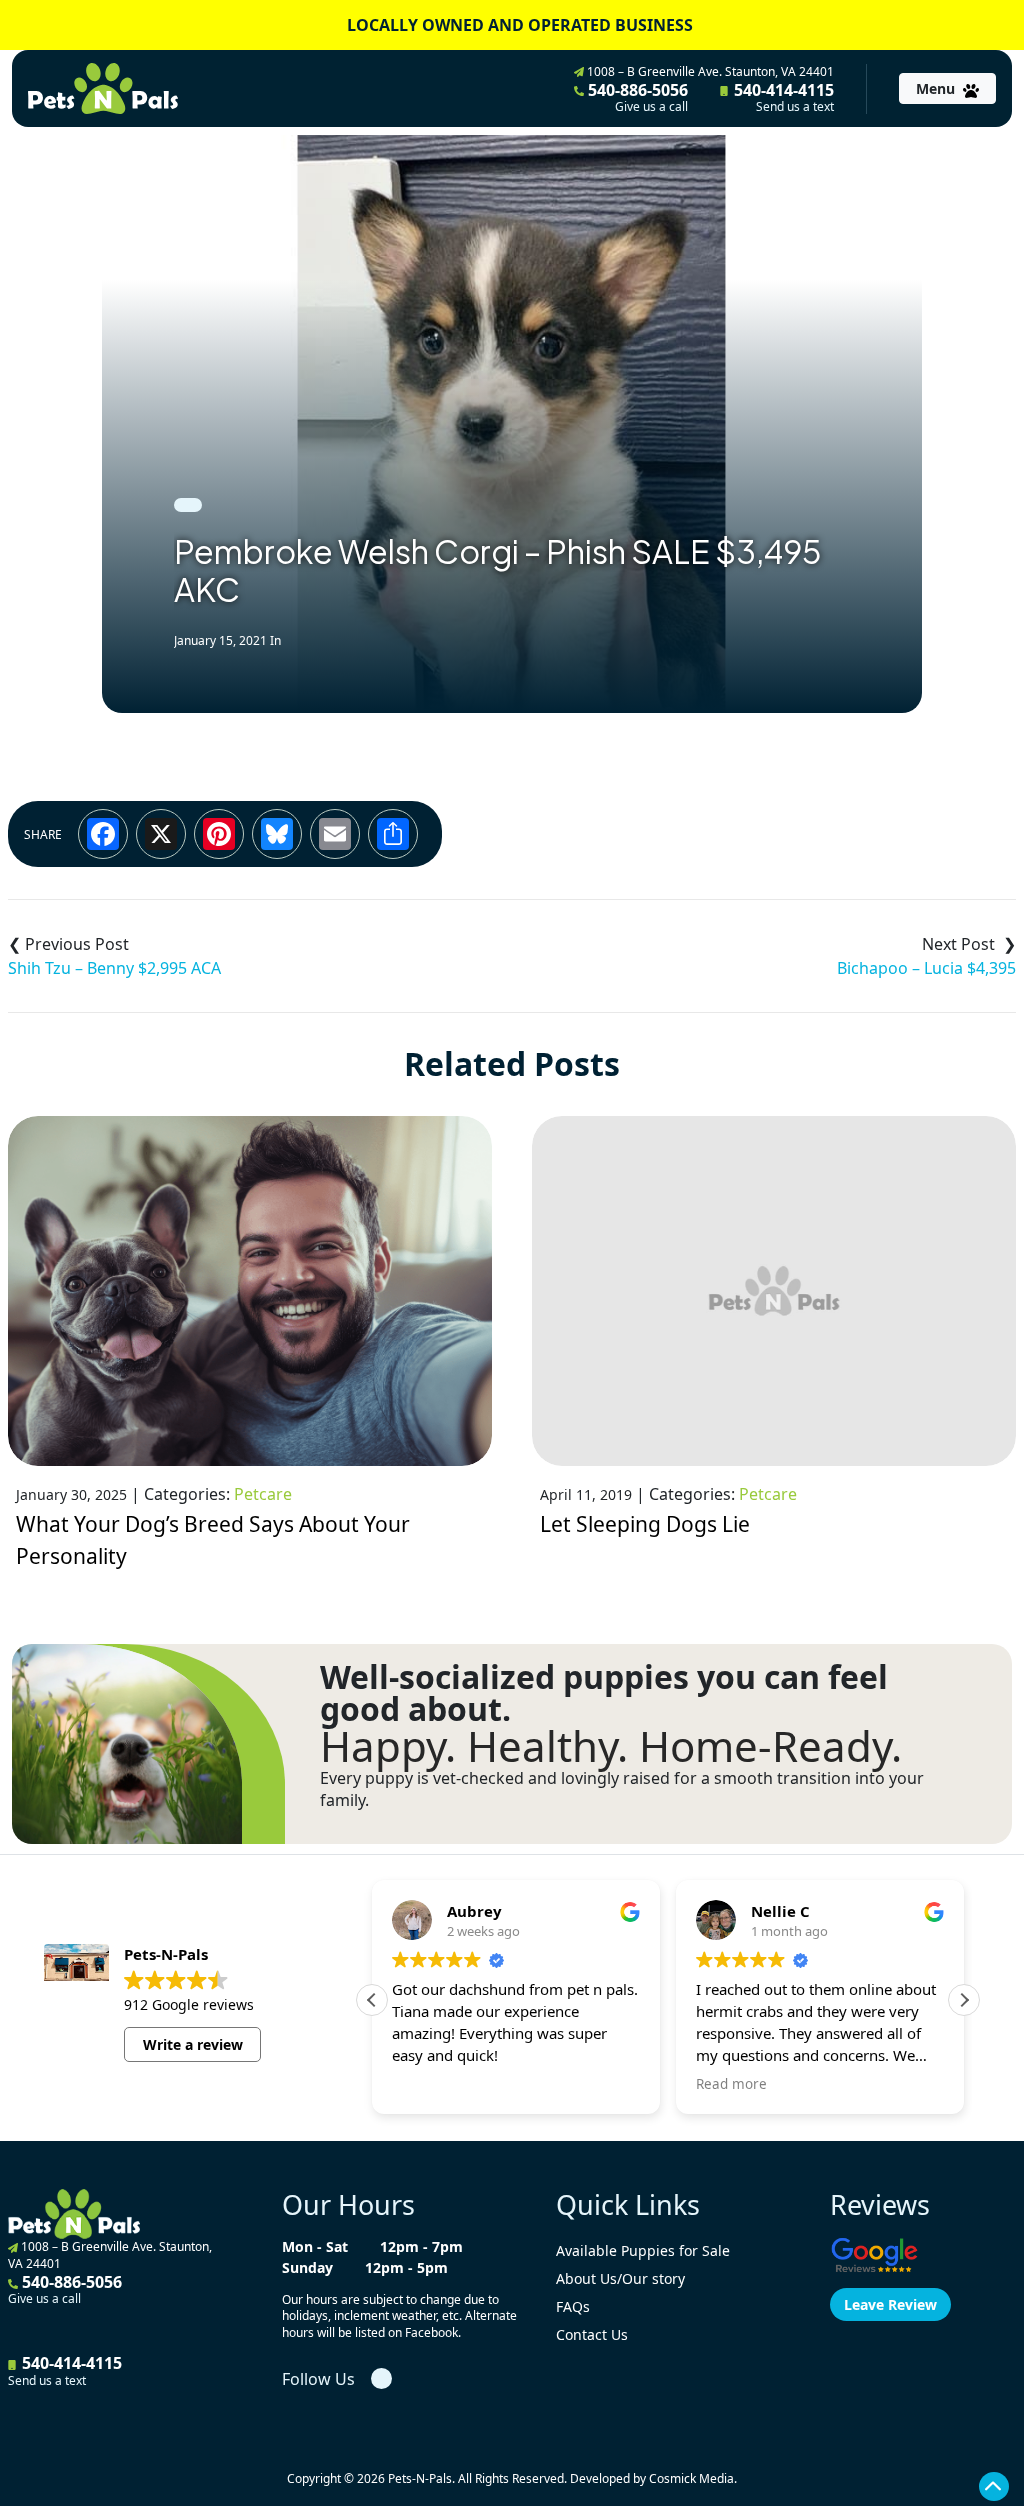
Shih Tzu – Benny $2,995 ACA (114, 968)
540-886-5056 (636, 97)
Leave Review (890, 2304)
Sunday (307, 2267)
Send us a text (795, 107)
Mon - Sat (315, 2246)
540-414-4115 (782, 97)
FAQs (573, 2306)
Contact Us (592, 2334)
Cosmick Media (691, 2478)
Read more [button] (731, 2084)
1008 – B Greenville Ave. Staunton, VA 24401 (709, 71)
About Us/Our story (620, 2278)
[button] (964, 2000)
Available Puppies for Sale (643, 2250)
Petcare (263, 1494)
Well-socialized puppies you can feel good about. (604, 1693)
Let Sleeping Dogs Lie (645, 1524)
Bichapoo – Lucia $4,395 (926, 968)
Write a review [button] (193, 2044)
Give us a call (651, 107)
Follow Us (318, 2379)
